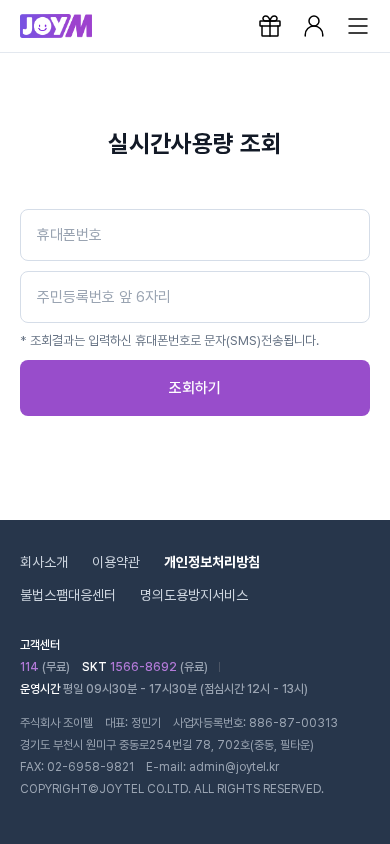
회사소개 (44, 562)
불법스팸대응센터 (68, 595)
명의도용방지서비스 (194, 595)
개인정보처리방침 (212, 562)
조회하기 (195, 388)
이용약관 (116, 562)
